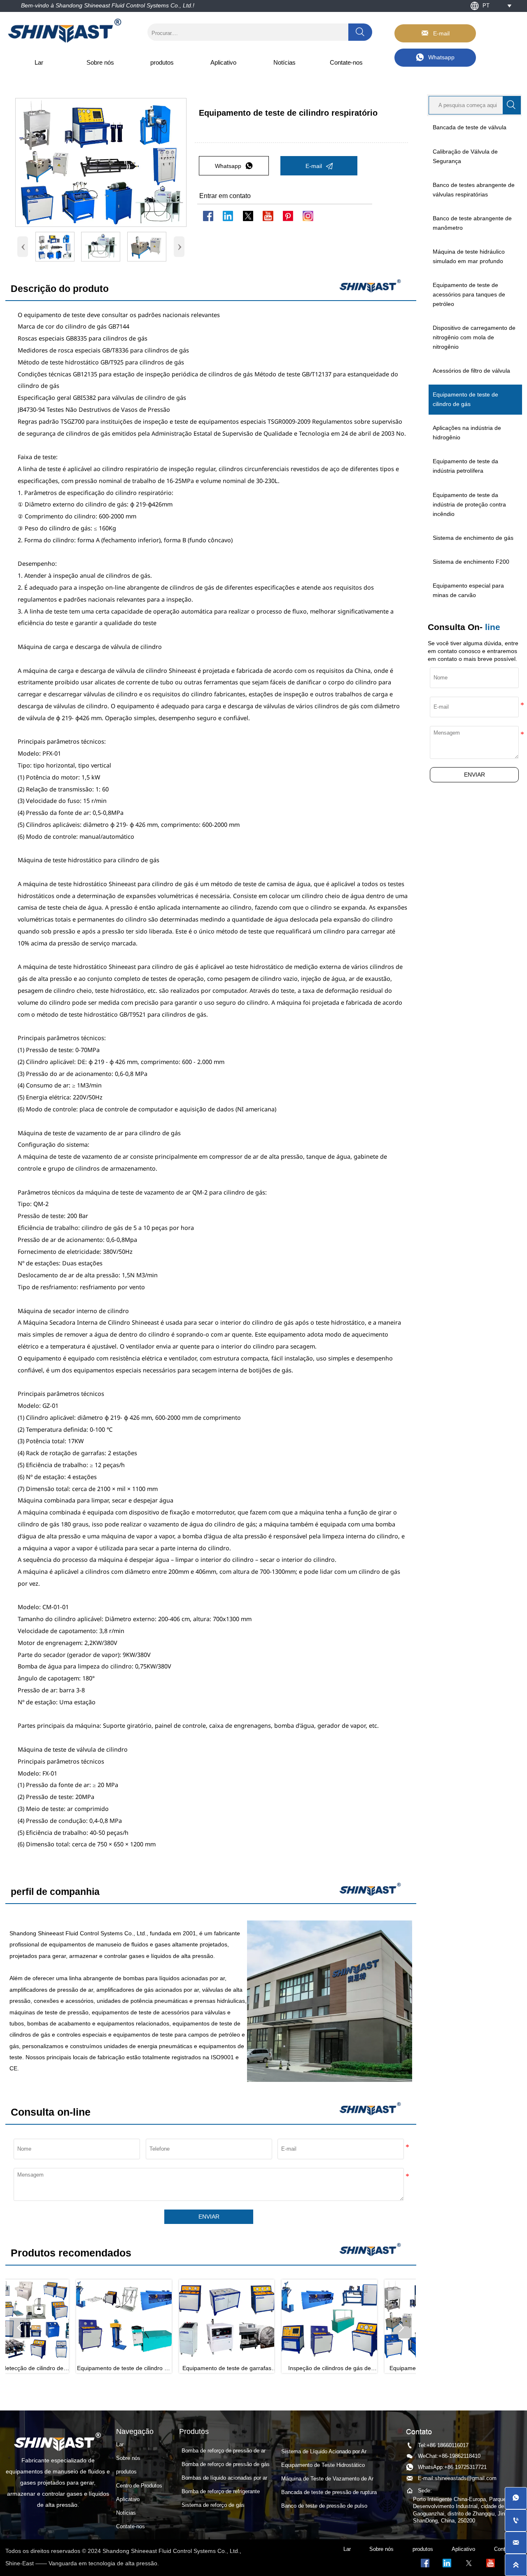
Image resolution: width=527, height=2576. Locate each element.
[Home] (65, 31)
